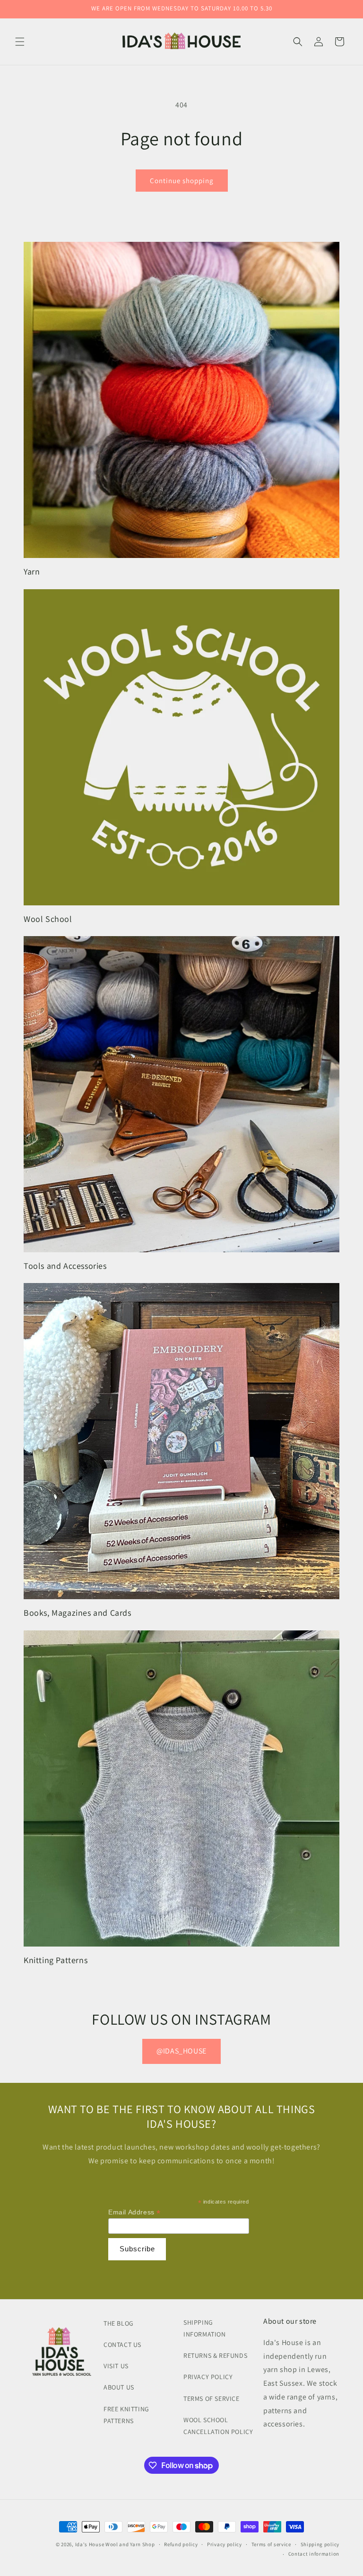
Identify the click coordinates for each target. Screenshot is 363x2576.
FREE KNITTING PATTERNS (126, 2415)
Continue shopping (182, 181)
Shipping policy (320, 2544)
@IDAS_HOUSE (181, 2051)
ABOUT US (119, 2387)
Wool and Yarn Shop (130, 2544)
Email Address (134, 2212)
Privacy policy (225, 2544)
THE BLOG (119, 2323)
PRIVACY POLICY (208, 2377)
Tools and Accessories (65, 1266)
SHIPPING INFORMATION (205, 2328)
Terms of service (271, 2544)
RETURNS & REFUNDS (215, 2355)
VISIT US (116, 2366)
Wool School (48, 919)
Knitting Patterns (56, 1960)
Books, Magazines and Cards (78, 1613)
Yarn (32, 571)
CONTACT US (122, 2345)
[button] (20, 42)
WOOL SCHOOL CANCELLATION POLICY (218, 2426)
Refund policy (181, 2544)
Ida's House (90, 2544)
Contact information (314, 2554)
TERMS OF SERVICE (212, 2399)
